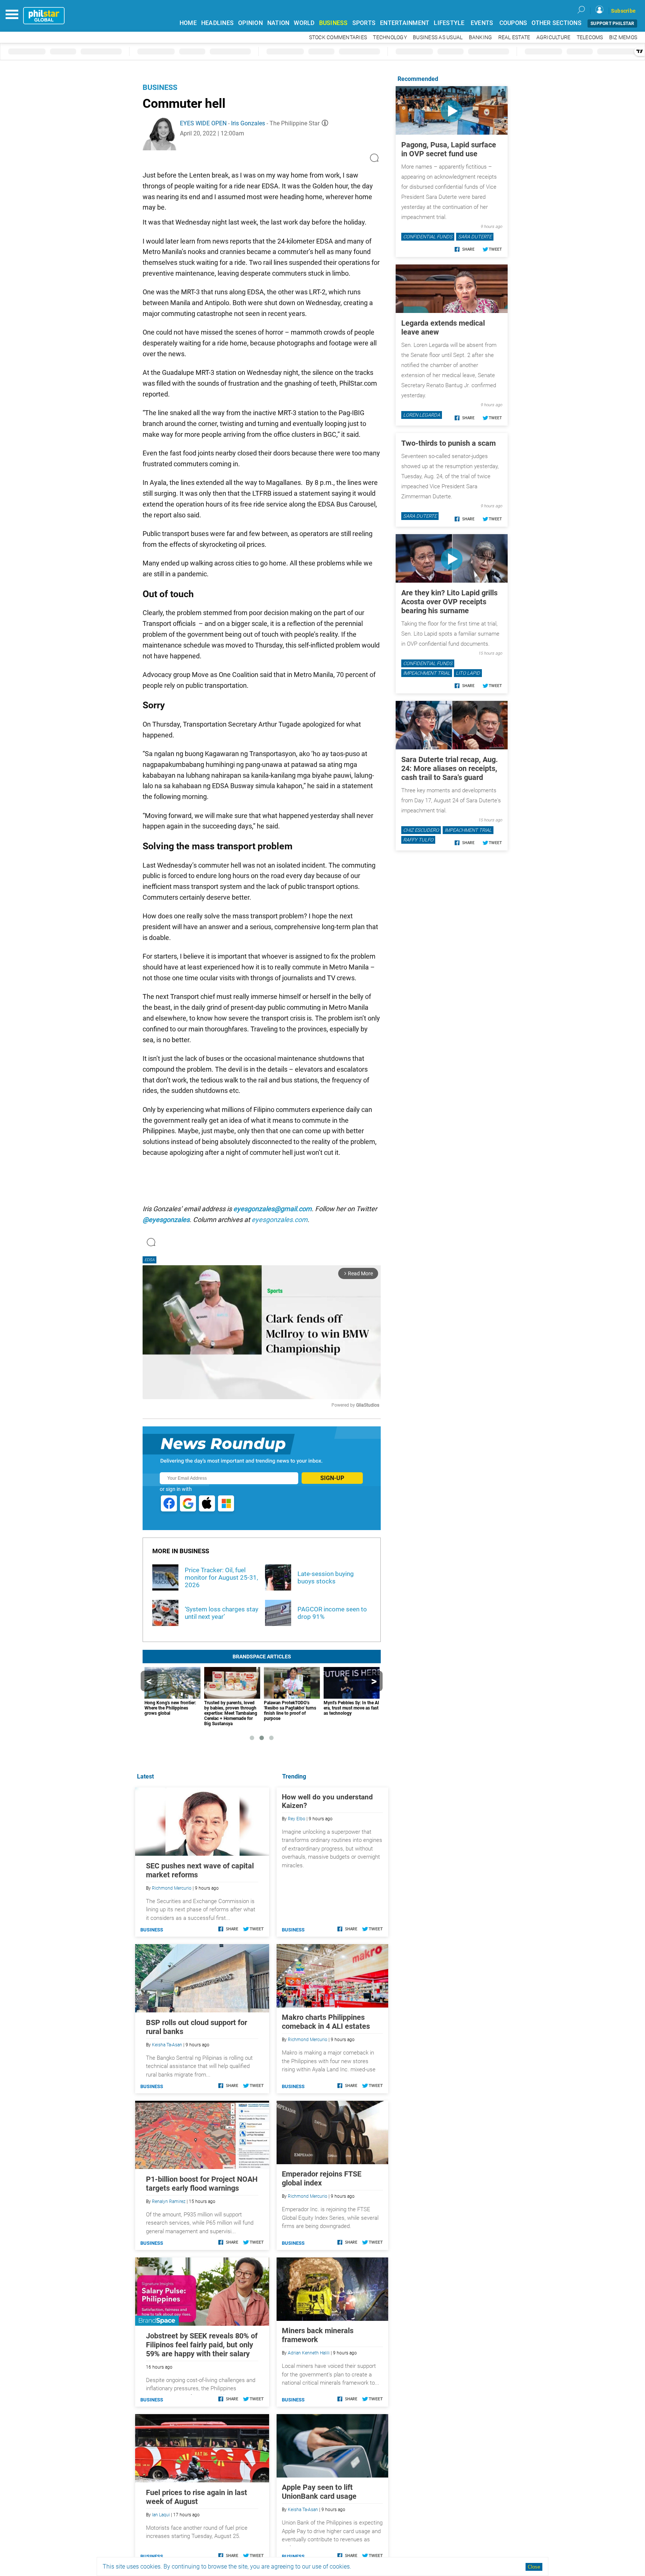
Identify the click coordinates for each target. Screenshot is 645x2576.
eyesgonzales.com (280, 1220)
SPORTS (364, 23)
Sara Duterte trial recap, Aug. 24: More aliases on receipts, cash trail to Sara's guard (450, 768)
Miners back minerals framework (318, 2335)
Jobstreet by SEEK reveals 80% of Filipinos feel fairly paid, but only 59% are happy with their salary (202, 2345)
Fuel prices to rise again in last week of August (197, 2497)
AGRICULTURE (554, 37)
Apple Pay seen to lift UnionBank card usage (319, 2492)
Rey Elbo (297, 1819)
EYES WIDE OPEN (203, 123)
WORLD (304, 23)
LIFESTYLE (449, 23)
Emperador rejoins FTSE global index (322, 2178)
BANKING (481, 37)
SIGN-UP (332, 1478)
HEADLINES (217, 23)
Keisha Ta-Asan (303, 2510)
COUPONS (513, 23)
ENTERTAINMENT (405, 23)
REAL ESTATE (514, 37)
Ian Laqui (161, 2515)
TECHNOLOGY (390, 37)
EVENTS (482, 23)
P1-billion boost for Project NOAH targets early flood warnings (202, 2184)
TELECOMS (590, 37)
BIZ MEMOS (623, 37)
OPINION (250, 23)
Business (160, 87)
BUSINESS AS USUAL (438, 37)
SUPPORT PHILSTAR (612, 23)
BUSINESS (334, 23)
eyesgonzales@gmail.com (272, 1209)
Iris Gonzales (248, 123)
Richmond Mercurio (308, 2040)
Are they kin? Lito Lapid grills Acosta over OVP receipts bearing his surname (449, 602)
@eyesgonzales (166, 1220)
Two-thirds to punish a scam (448, 443)
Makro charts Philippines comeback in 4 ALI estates (326, 2022)
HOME (188, 23)
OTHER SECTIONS (557, 23)
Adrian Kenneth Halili (309, 2353)
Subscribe (623, 11)
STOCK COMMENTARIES (338, 37)
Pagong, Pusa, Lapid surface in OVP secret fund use (449, 149)
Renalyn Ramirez (169, 2201)
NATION (278, 23)
